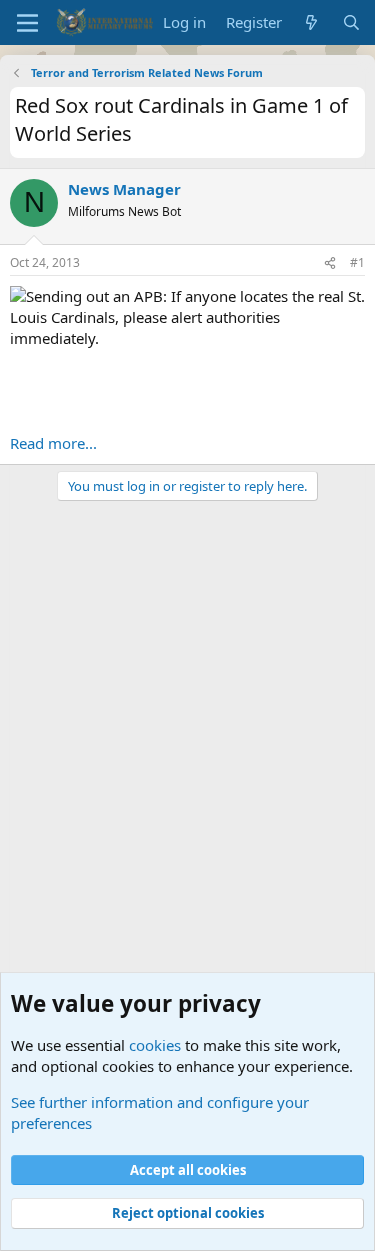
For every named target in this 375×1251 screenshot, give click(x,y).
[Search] (351, 22)
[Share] (330, 263)
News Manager (124, 189)
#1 (357, 262)
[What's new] (311, 22)
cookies (155, 1045)
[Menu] (27, 23)
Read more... (53, 443)
